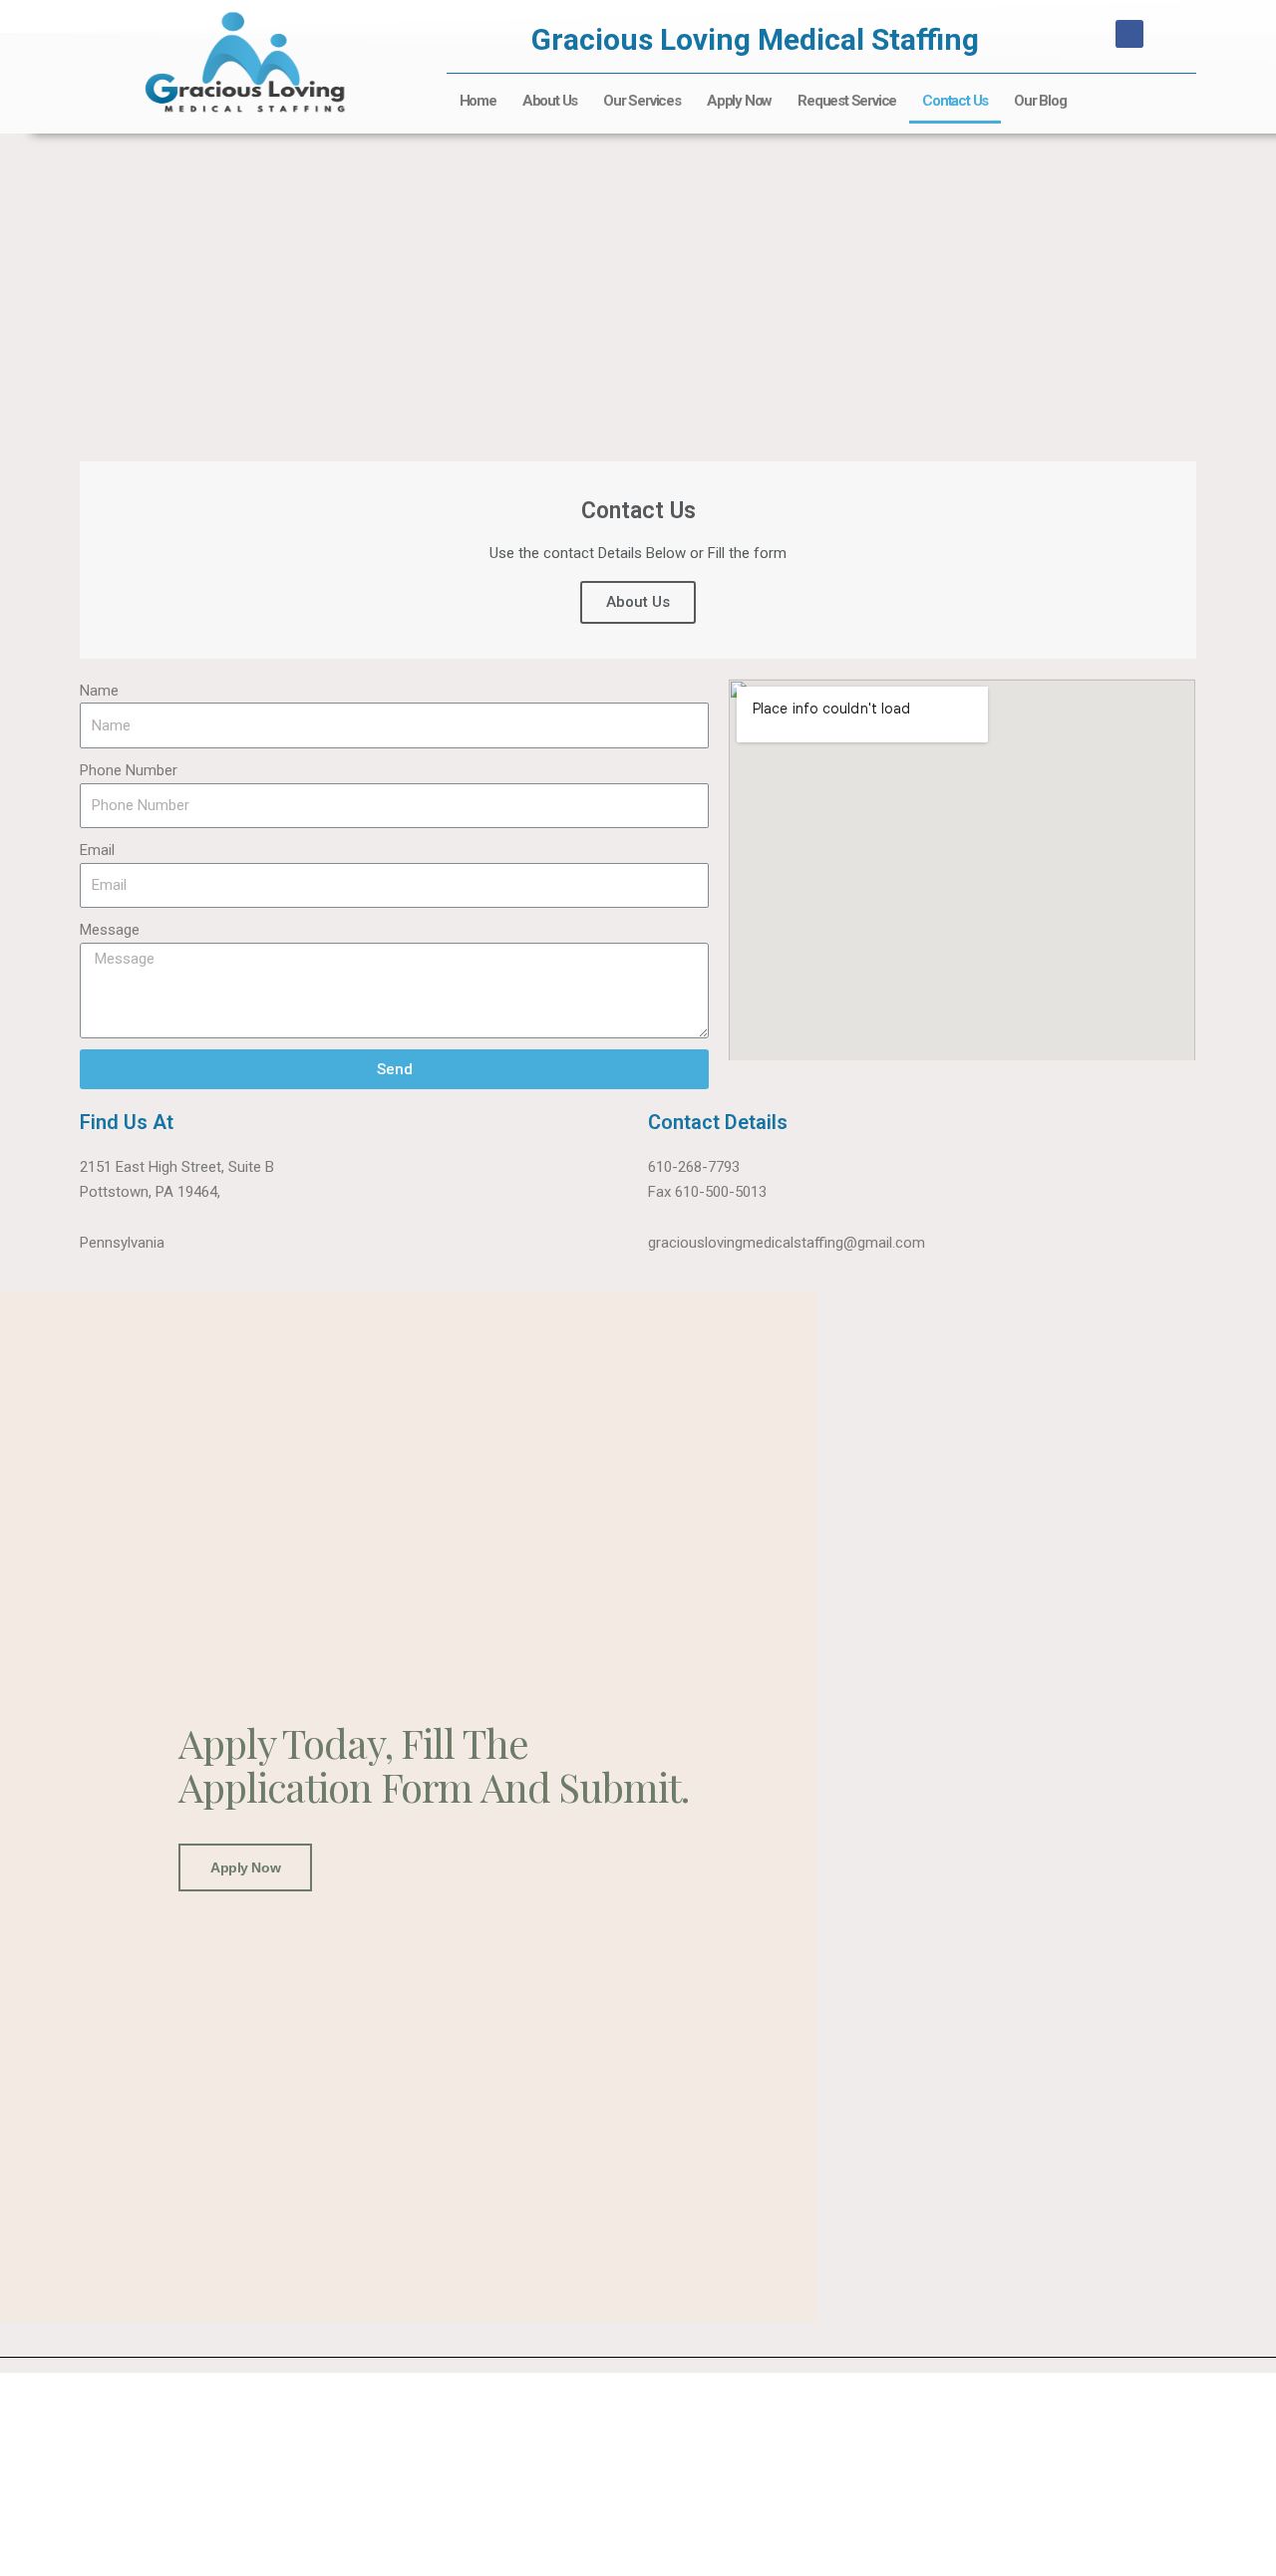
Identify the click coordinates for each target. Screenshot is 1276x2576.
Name (99, 691)
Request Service (847, 101)
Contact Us (955, 101)
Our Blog (1040, 101)
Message (110, 930)
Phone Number (129, 770)
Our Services (642, 101)
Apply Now (739, 101)
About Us (550, 101)
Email (97, 850)
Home (478, 101)
